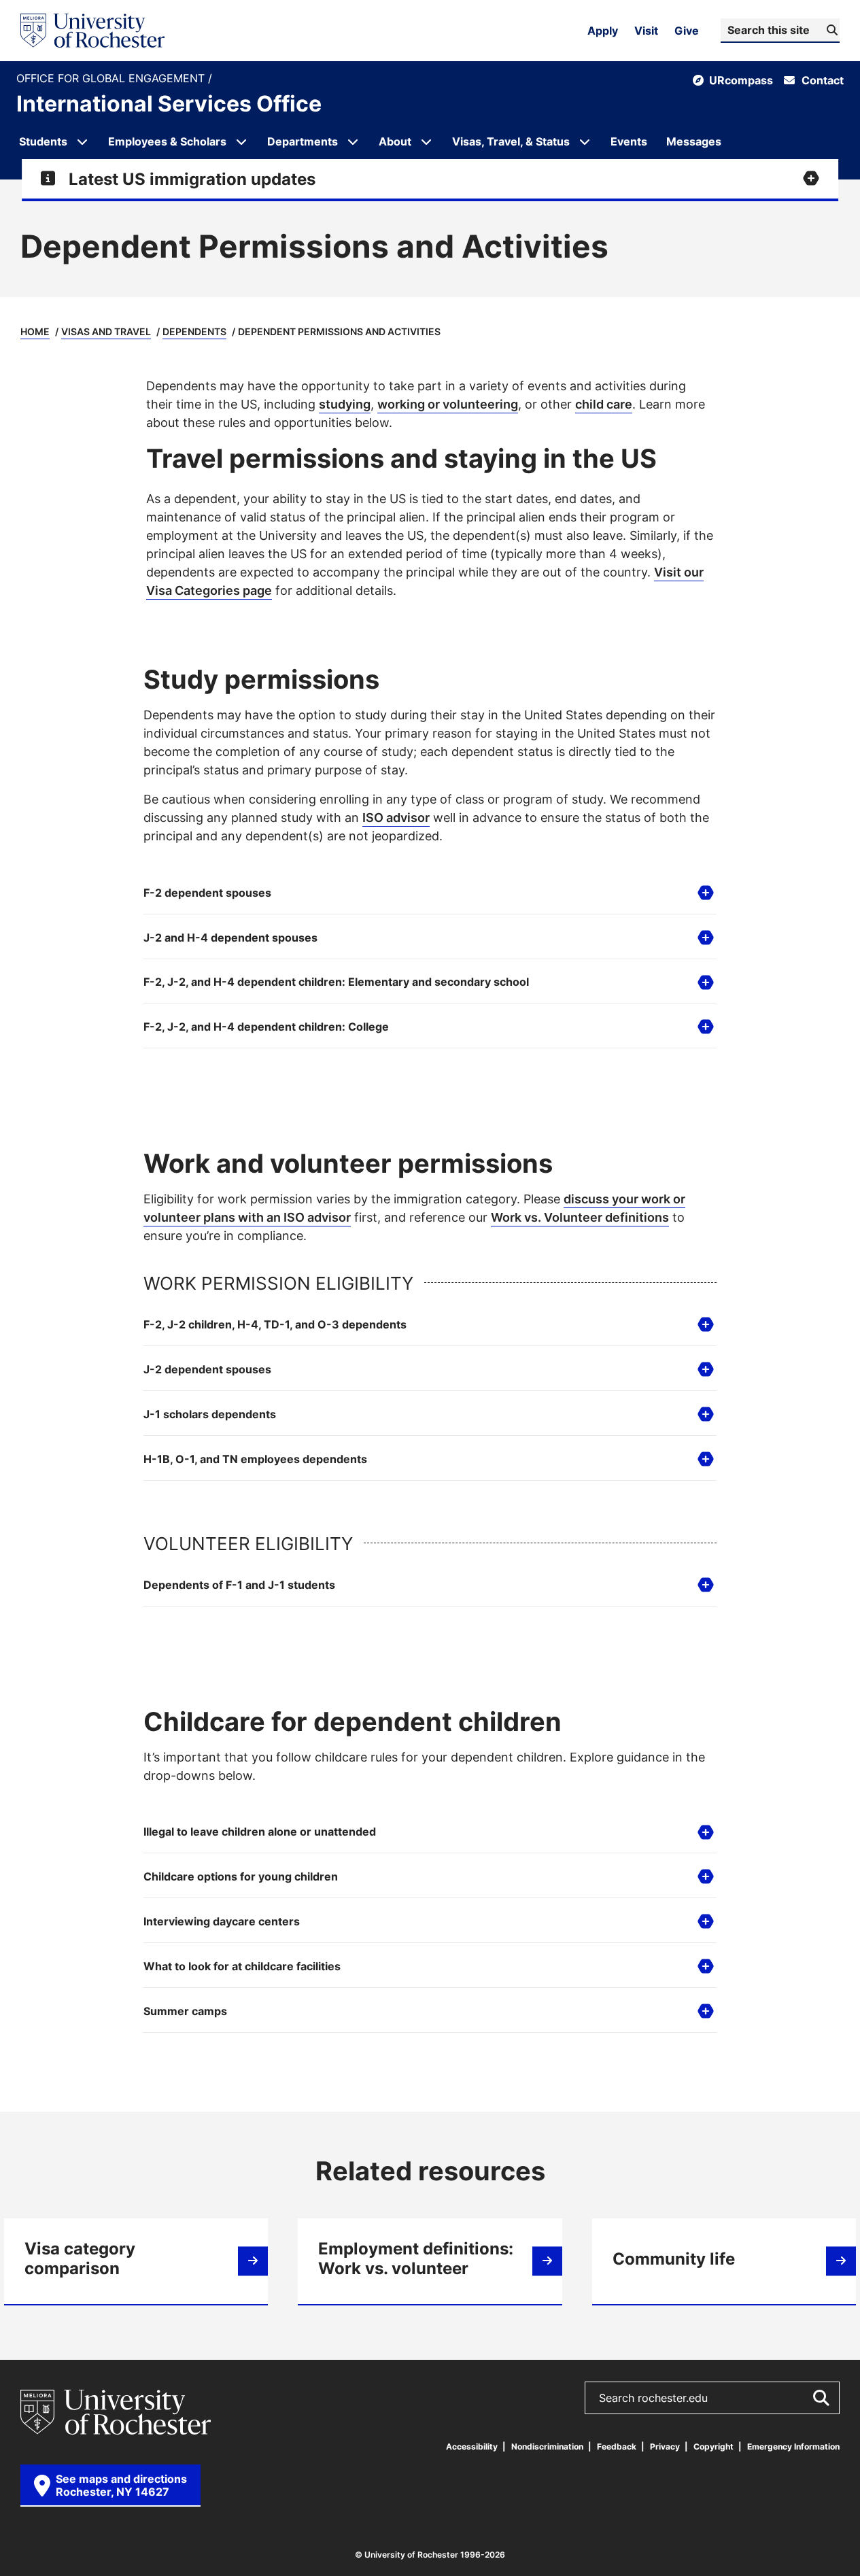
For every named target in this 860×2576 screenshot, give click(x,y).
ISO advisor (396, 817)
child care (604, 404)
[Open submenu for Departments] (353, 141)
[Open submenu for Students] (82, 141)
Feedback (617, 2446)
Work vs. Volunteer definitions (580, 1217)
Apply (603, 31)
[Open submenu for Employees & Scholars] (241, 141)
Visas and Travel (106, 331)
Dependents (194, 331)
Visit (646, 31)
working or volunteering (448, 404)
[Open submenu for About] (426, 141)
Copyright (713, 2446)
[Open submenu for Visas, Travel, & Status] (585, 141)
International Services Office (169, 103)
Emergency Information (793, 2446)
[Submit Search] (821, 2398)
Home (35, 331)
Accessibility (472, 2446)
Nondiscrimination (547, 2446)
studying (345, 404)
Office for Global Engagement (112, 79)
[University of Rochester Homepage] (92, 31)
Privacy (665, 2446)
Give (687, 31)
